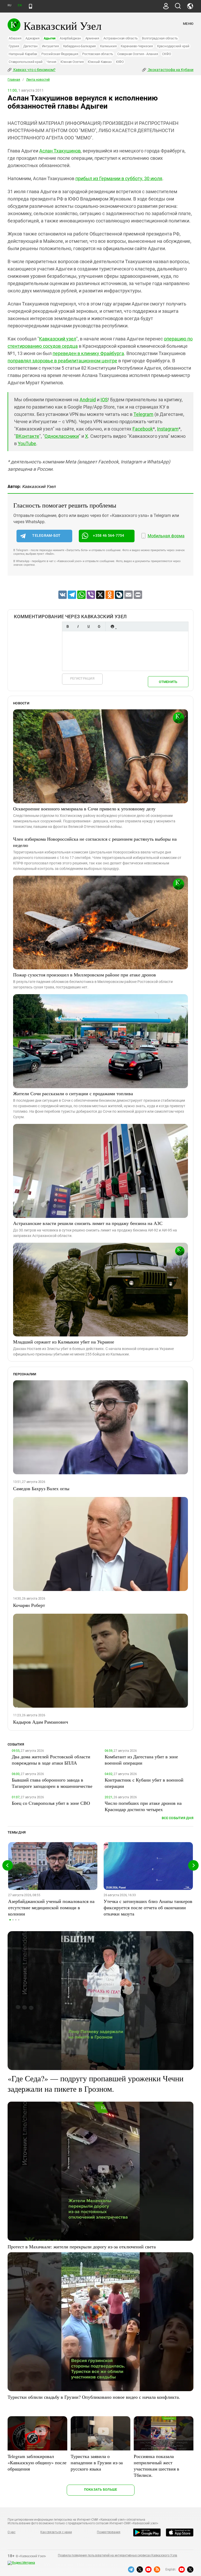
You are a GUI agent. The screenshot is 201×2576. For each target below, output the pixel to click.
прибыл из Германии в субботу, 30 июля (119, 178)
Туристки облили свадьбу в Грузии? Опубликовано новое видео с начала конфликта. (94, 2397)
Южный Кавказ (100, 62)
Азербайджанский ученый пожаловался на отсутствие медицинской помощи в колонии (51, 1907)
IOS (104, 400)
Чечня (51, 62)
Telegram (143, 414)
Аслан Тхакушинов (60, 151)
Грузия (14, 46)
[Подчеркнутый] (88, 626)
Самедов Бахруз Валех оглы (41, 1488)
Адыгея (50, 38)
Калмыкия (108, 46)
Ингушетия (50, 46)
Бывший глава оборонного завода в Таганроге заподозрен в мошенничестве (52, 1783)
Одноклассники (62, 436)
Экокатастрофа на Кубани (170, 70)
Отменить (168, 682)
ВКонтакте (27, 436)
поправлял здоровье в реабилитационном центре (62, 361)
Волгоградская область (160, 38)
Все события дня (178, 1818)
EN (20, 5)
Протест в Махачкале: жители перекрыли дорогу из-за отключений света (82, 2247)
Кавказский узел (58, 339)
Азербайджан (70, 38)
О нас (12, 2532)
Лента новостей (38, 80)
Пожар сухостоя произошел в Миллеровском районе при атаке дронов (85, 975)
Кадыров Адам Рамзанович (41, 1722)
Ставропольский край (26, 62)
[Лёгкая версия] (30, 6)
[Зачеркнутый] (99, 626)
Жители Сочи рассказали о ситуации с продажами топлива (73, 1093)
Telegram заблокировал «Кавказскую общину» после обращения (37, 2462)
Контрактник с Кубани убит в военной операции (144, 1783)
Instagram (168, 429)
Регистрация (82, 678)
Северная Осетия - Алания (138, 54)
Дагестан (30, 46)
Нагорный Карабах (23, 54)
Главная (14, 80)
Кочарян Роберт (29, 1605)
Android (88, 400)
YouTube (27, 443)
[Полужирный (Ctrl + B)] (68, 626)
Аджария (32, 38)
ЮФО (120, 62)
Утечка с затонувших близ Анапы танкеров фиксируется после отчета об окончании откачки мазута (148, 1907)
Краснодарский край (173, 46)
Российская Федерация (60, 54)
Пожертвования (109, 2532)
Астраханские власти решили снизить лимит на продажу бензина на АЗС (88, 1223)
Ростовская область (98, 54)
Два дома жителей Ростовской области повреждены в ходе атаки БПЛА (51, 1760)
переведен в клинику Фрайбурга (88, 353)
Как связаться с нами (56, 2532)
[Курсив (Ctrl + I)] (78, 626)
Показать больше (101, 2489)
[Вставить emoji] (112, 626)
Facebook (143, 429)
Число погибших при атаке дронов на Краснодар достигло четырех (143, 1806)
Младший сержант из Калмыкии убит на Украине (64, 1342)
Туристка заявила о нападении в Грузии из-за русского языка (97, 2462)
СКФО (166, 54)
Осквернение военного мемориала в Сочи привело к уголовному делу (84, 809)
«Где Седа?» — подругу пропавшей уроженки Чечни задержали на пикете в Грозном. (96, 2083)
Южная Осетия (72, 62)
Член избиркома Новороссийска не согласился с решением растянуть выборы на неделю (95, 842)
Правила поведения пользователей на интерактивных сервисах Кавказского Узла (118, 2555)
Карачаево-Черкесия (137, 46)
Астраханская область (121, 38)
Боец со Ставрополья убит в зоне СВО (51, 1803)
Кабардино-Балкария (80, 46)
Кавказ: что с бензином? (34, 70)
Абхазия (15, 38)
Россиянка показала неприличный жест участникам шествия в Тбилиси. (157, 2466)
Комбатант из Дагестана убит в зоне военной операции (141, 1760)
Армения (92, 38)
